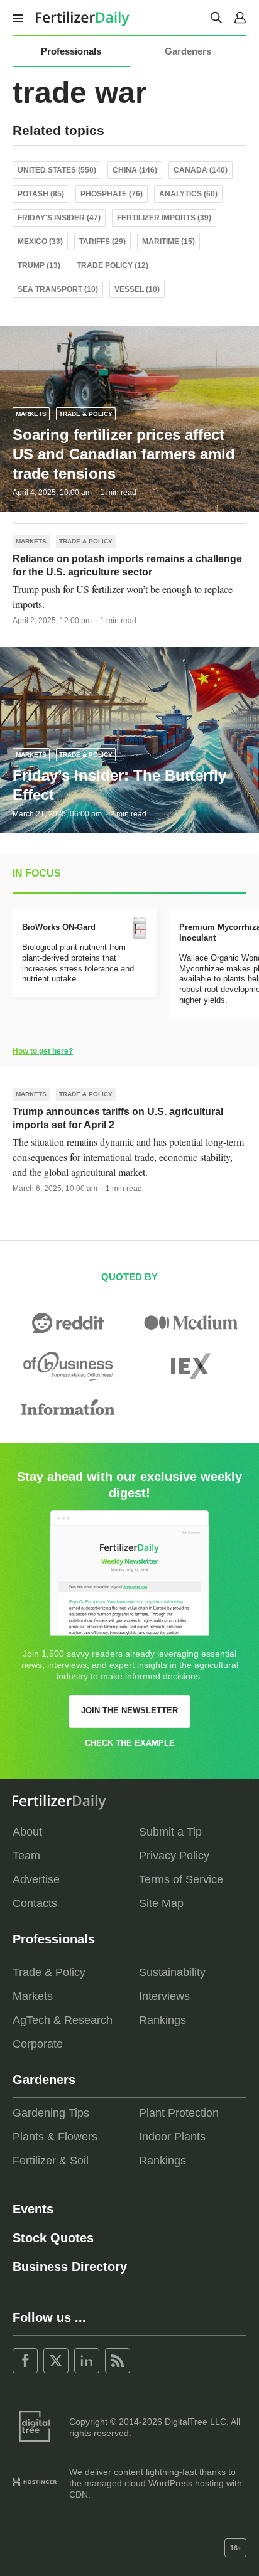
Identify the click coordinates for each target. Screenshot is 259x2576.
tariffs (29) (102, 242)
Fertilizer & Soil (51, 2161)
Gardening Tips (51, 2113)
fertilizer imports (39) (164, 218)
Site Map (161, 1903)
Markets (31, 414)
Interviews (164, 1996)
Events (33, 2209)
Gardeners (188, 51)
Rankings (163, 2020)
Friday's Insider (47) (59, 218)
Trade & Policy (86, 414)
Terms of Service (181, 1879)
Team (26, 1856)
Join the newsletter (129, 1710)
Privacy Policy (174, 1856)
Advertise (36, 1879)
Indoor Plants (172, 2137)
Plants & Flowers (55, 2137)
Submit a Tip (170, 1832)
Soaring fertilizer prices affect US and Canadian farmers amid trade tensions (124, 454)
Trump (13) (39, 265)
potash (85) (41, 194)
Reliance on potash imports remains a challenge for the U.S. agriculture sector (127, 565)
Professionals (71, 51)
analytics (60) (188, 194)
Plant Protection (179, 2113)
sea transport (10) (58, 289)
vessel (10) (137, 289)
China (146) (135, 170)
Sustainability (172, 1972)
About (27, 1832)
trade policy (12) (113, 265)
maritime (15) (168, 242)
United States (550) (57, 170)
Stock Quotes (53, 2238)
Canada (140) (201, 170)
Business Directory (70, 2267)
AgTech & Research (63, 2020)
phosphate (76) (112, 194)
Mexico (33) (40, 242)
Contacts (35, 1903)
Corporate (38, 2044)
